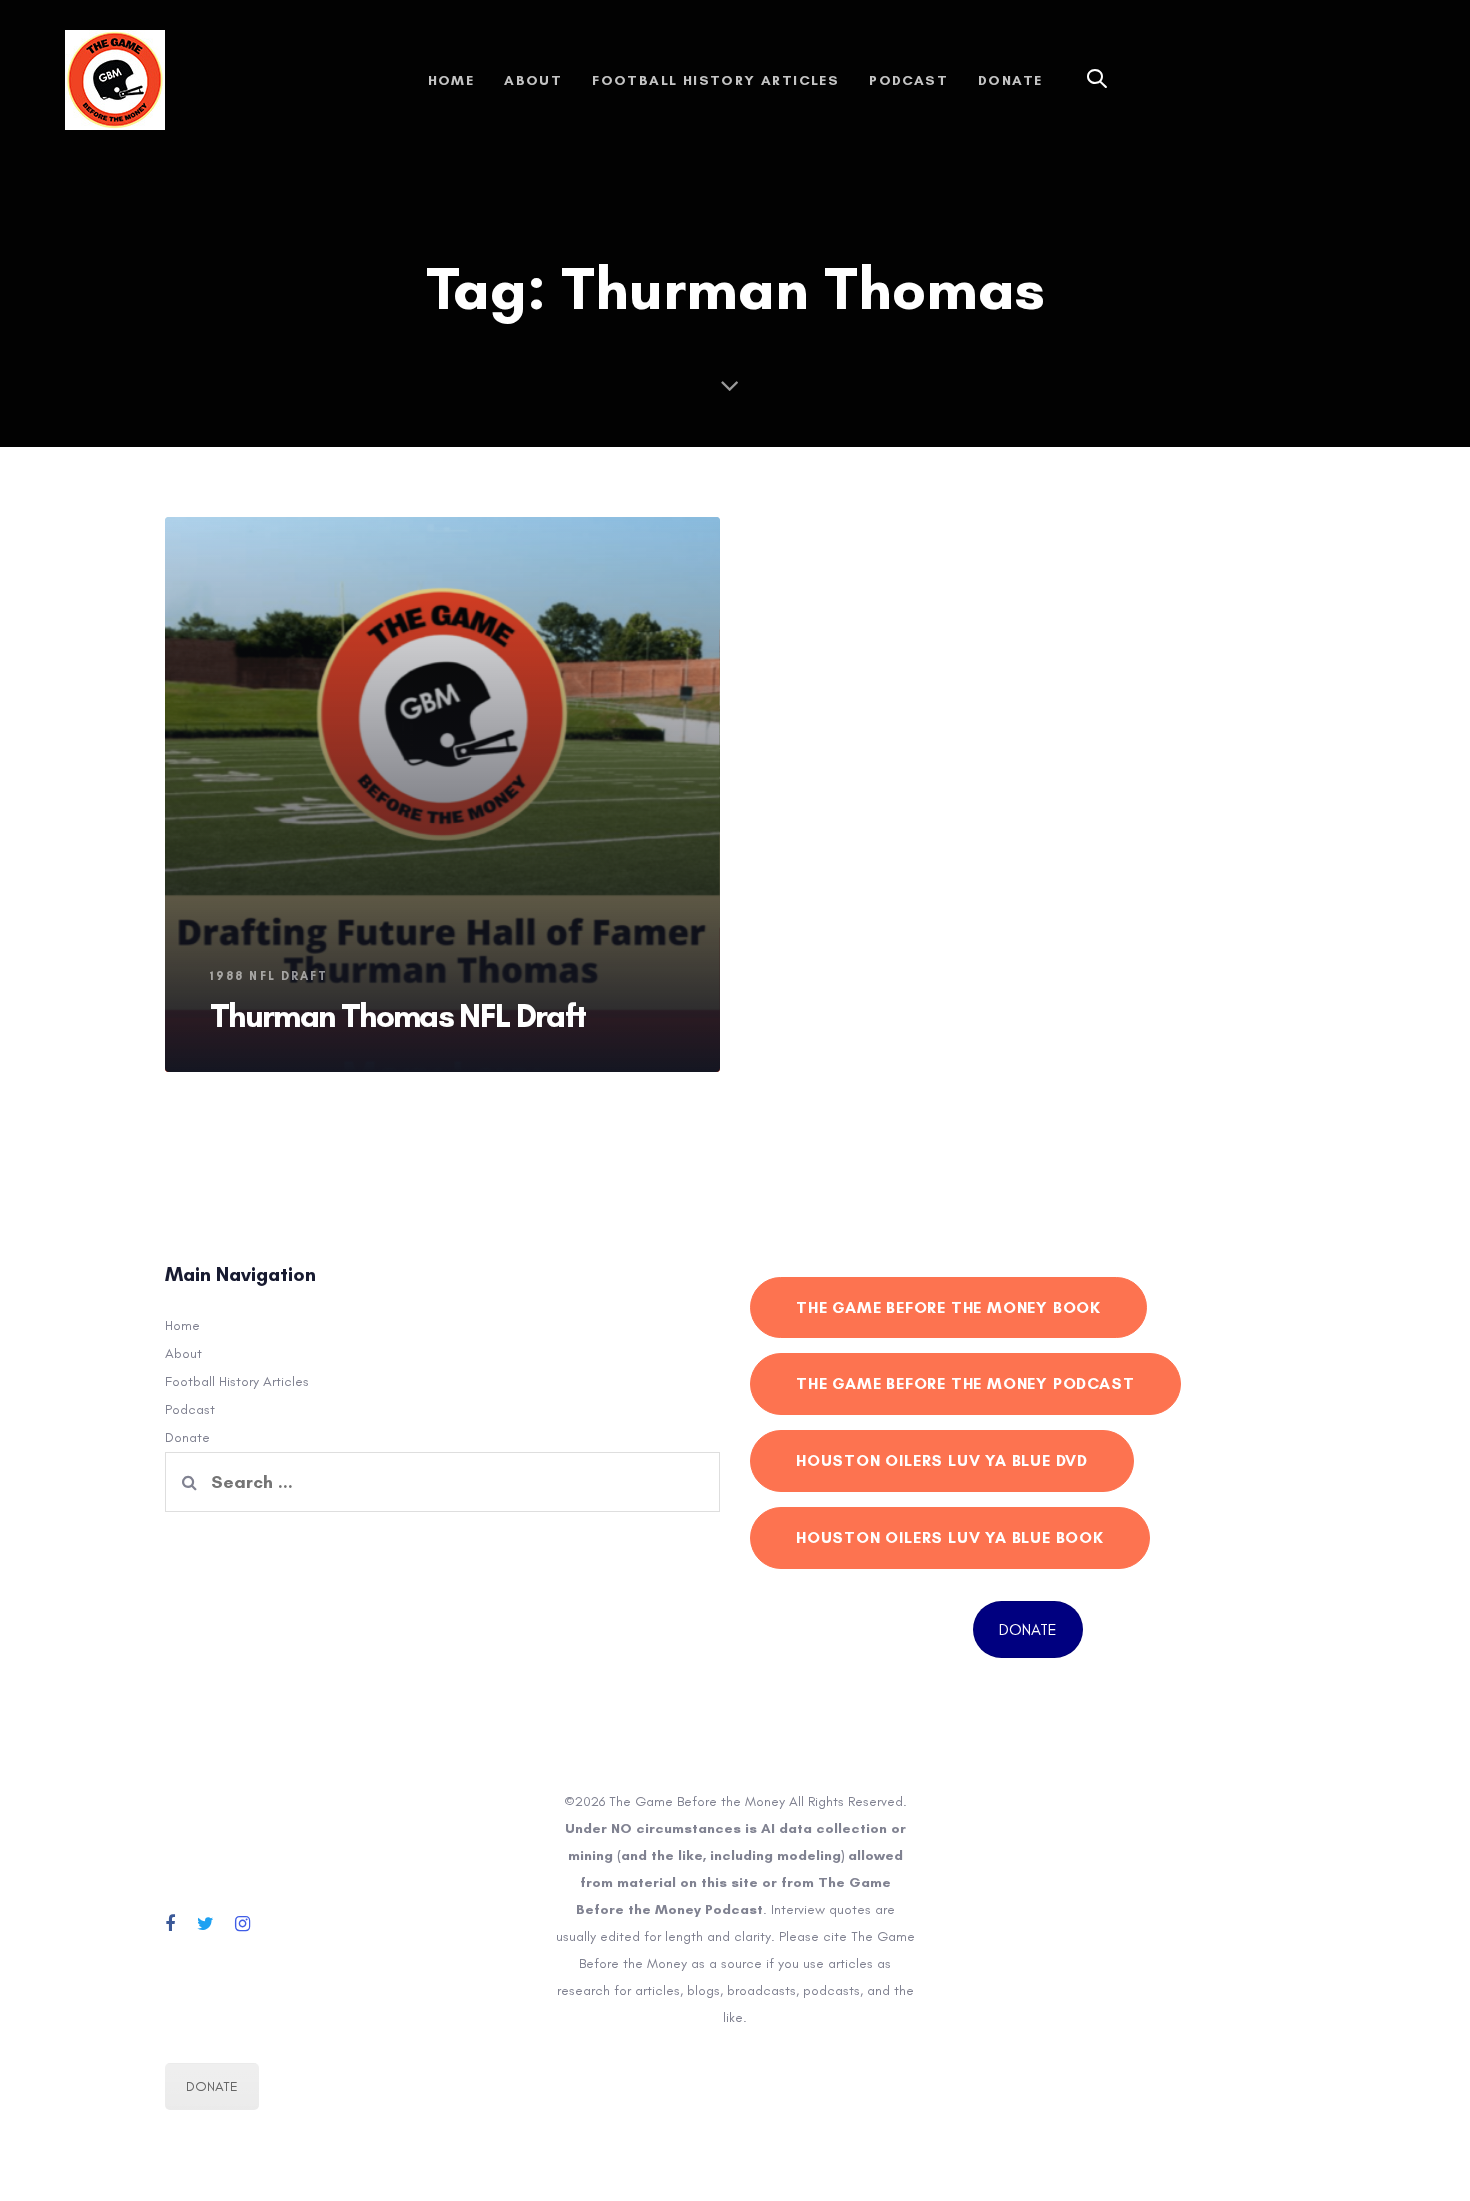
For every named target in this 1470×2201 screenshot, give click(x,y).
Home (182, 1325)
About (183, 1353)
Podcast (190, 1409)
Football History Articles (237, 1381)
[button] (1097, 80)
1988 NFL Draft (269, 976)
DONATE (1028, 1629)
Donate (187, 1437)
